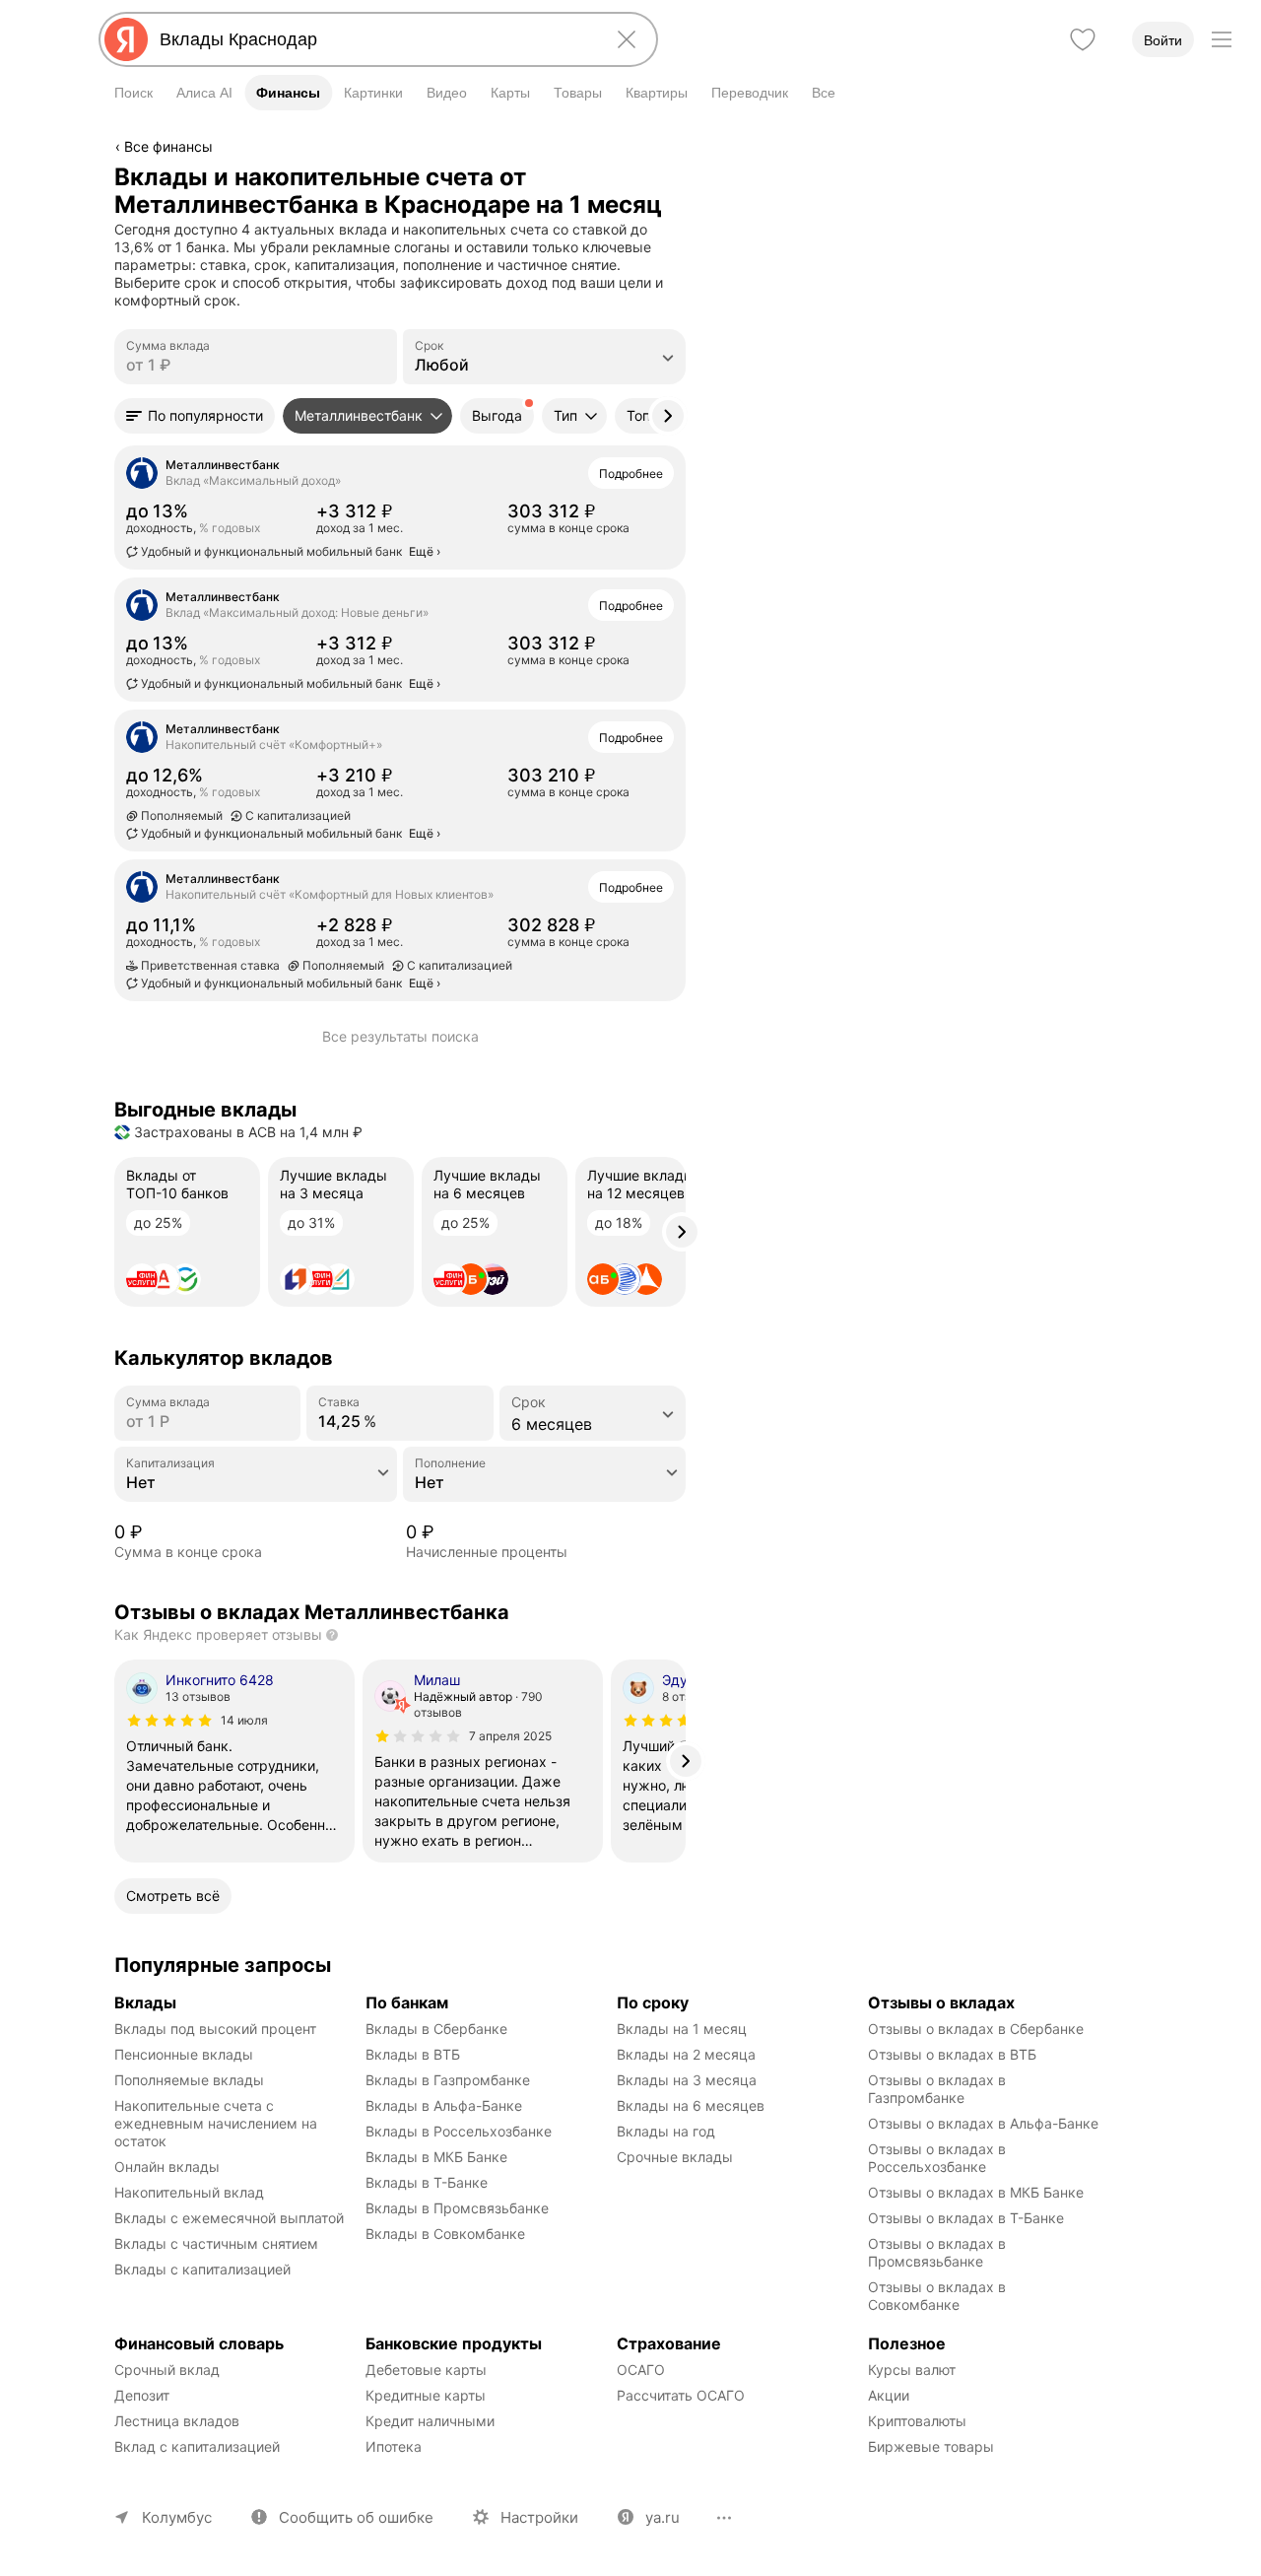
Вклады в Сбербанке (436, 2029)
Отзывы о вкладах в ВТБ (952, 2054)
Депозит (142, 2395)
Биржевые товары (931, 2446)
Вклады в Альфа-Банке (444, 2105)
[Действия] (683, 176)
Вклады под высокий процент (215, 2029)
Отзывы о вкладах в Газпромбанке (939, 2089)
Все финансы (168, 146)
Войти (1163, 40)
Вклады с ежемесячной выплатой (229, 2218)
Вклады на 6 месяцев (691, 2105)
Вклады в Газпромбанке (448, 2080)
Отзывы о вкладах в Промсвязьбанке (939, 2252)
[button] (195, 416)
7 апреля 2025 (510, 1736)
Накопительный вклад (189, 2192)
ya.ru (663, 2517)
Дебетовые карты (426, 2370)
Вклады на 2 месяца (686, 2054)
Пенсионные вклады (184, 2054)
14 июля (244, 1720)
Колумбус (177, 2517)
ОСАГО (641, 2370)
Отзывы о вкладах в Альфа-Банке (983, 2123)
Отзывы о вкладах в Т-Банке (966, 2218)
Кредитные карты (426, 2395)
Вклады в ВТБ (413, 2054)
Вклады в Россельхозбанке (459, 2131)
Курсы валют (912, 2370)
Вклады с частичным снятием (216, 2243)
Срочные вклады (675, 2157)
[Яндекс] (126, 39)
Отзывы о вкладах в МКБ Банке (976, 2192)
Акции (889, 2395)
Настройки (539, 2517)
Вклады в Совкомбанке (445, 2234)
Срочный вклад (167, 2370)
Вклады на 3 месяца (687, 2080)
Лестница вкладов (177, 2421)
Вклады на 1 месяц (682, 2029)
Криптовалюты (917, 2421)
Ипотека (394, 2446)
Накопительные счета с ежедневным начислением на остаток (218, 2123)
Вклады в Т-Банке (427, 2182)
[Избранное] (1083, 39)
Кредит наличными (430, 2421)
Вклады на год (666, 2131)
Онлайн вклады (167, 2167)
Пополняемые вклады (189, 2080)
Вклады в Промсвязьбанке (457, 2208)
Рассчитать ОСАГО (681, 2395)
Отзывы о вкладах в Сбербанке (976, 2029)
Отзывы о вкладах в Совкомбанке (939, 2296)
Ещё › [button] (425, 551)
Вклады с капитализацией (202, 2269)
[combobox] (374, 39)
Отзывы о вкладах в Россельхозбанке (939, 2158)
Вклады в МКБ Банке (436, 2157)
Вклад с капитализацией (197, 2446)
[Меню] (1222, 39)
